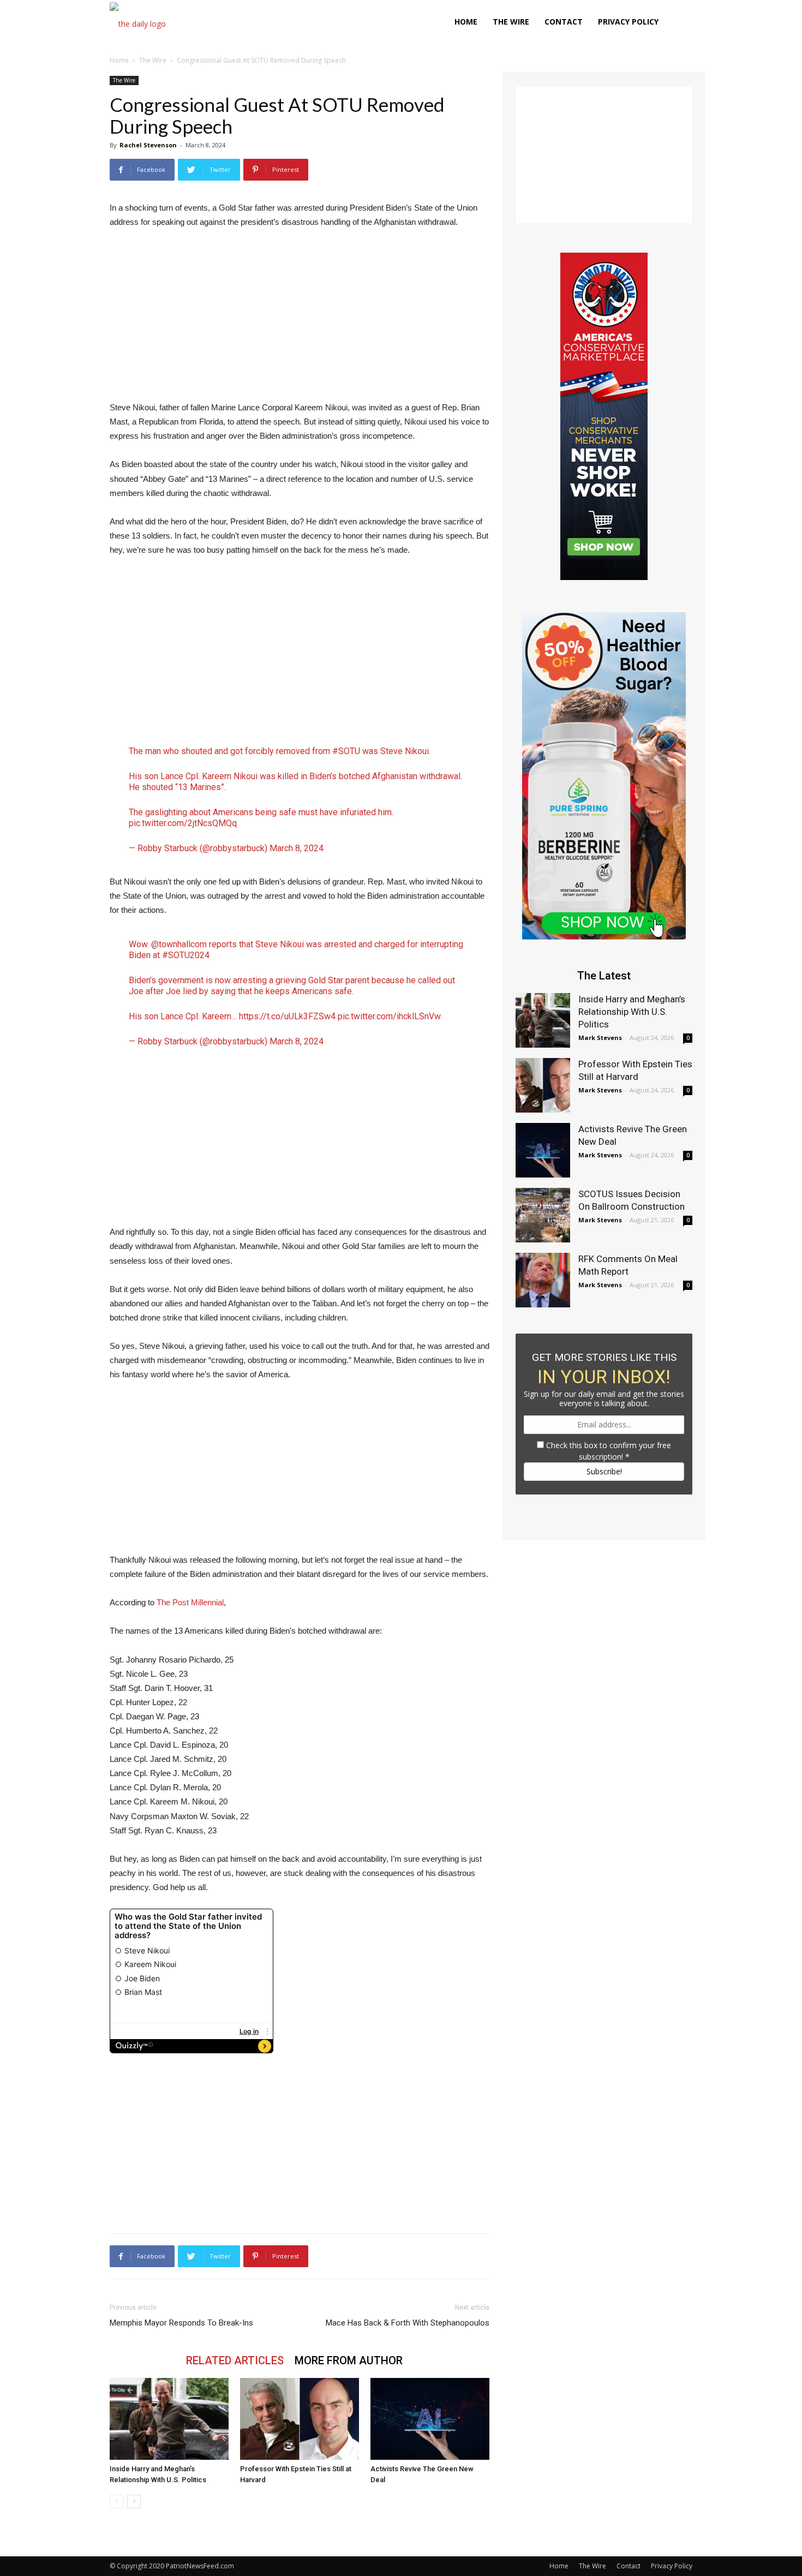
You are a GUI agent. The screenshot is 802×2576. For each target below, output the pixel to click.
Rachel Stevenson (148, 145)
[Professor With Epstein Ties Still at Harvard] (300, 2419)
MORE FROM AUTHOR (349, 2360)
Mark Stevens (600, 1038)
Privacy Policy (628, 22)
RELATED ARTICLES (235, 2360)
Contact (564, 22)
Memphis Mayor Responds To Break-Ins (181, 2323)
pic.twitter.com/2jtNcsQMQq (183, 823)
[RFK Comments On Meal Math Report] (543, 1280)
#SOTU (346, 751)
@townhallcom (179, 944)
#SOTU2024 (186, 955)
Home (466, 22)
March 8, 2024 (297, 848)
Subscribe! (604, 1471)
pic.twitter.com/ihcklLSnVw (389, 1016)
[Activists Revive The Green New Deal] (430, 2419)
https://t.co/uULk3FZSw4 (287, 1016)
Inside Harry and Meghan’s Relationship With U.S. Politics (632, 1012)
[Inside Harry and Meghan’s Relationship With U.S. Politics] (169, 2419)
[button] (679, 23)
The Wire (511, 22)
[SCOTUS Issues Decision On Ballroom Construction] (543, 1215)
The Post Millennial (190, 1602)
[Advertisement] (300, 320)
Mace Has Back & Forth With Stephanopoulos (408, 2323)
